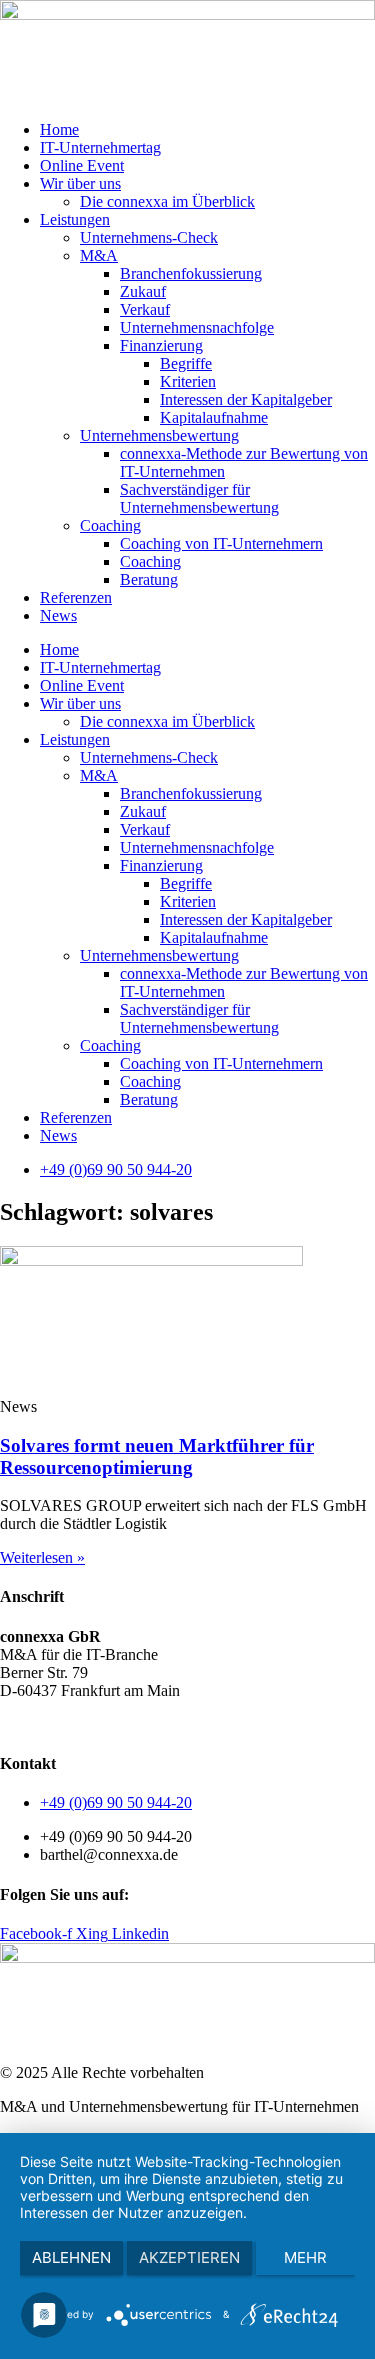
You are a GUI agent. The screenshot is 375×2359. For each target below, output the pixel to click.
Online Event (82, 165)
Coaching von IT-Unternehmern (221, 543)
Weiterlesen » (42, 1557)
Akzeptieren (189, 2257)
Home (59, 129)
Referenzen (76, 597)
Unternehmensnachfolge (197, 327)
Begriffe (186, 363)
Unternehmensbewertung (159, 435)
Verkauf (145, 309)
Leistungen (75, 219)
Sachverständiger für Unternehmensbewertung (199, 498)
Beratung (149, 579)
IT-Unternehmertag (100, 147)
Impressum (229, 1724)
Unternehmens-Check (149, 237)
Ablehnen (71, 2257)
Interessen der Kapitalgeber (246, 399)
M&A (99, 255)
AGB (17, 1724)
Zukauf (143, 291)
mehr (305, 2257)
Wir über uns (80, 183)
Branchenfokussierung (191, 273)
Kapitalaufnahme (214, 417)
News (58, 615)
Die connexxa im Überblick (167, 201)
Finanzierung (161, 345)
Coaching (110, 525)
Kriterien (188, 381)
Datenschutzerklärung (115, 1724)
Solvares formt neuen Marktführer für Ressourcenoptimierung (157, 1456)
